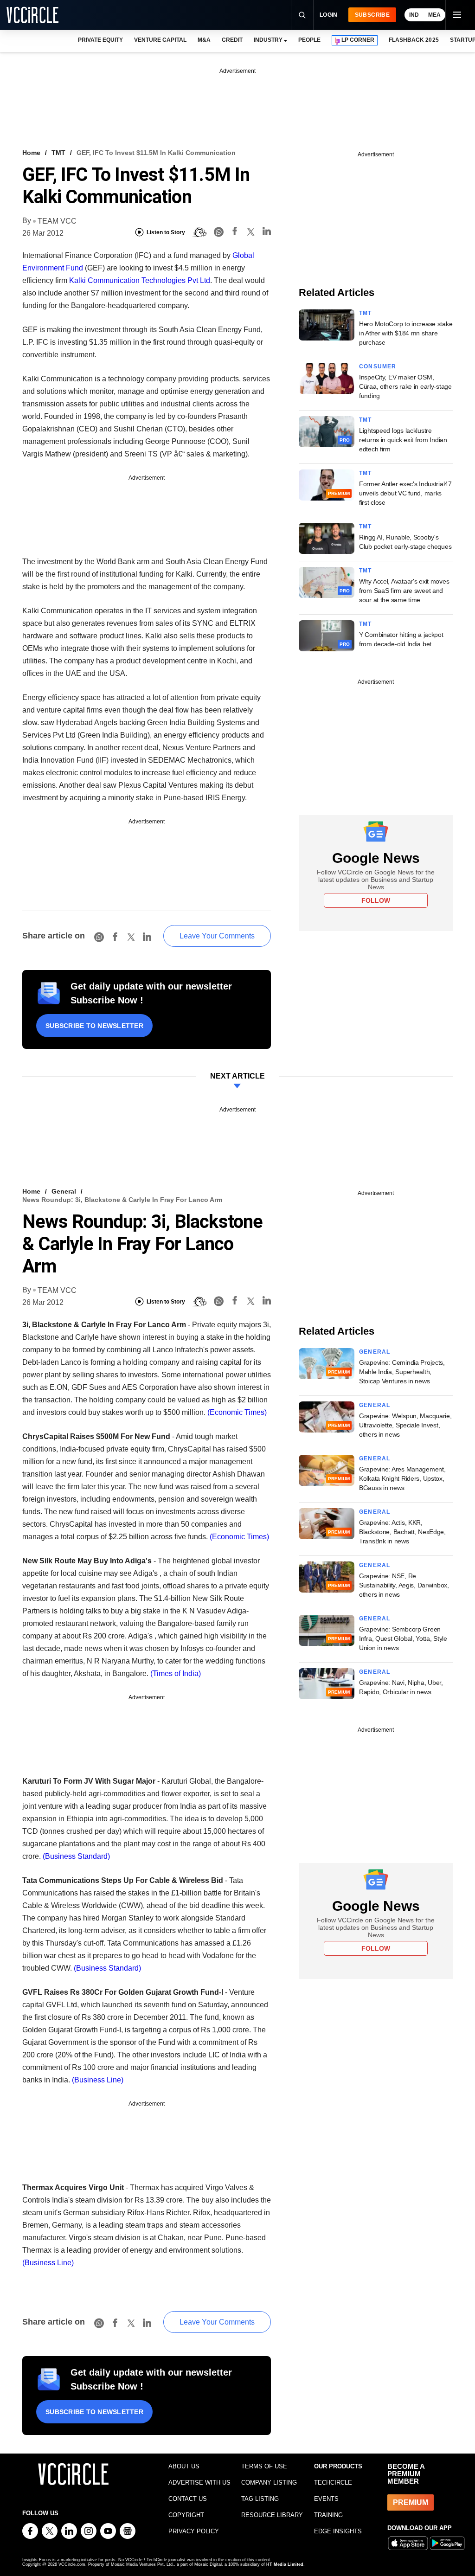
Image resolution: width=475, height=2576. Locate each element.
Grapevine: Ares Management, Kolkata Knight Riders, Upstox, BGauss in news (402, 1478)
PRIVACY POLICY (194, 2531)
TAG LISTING (260, 2499)
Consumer (378, 366)
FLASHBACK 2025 (414, 40)
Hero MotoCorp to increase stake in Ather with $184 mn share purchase (406, 333)
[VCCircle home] (32, 15)
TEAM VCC (57, 221)
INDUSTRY (268, 40)
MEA (434, 15)
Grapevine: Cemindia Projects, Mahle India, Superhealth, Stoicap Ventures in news (402, 1372)
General (64, 1191)
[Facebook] (235, 233)
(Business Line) (98, 2080)
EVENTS (326, 2499)
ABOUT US (184, 2466)
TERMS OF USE (264, 2466)
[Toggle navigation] (456, 15)
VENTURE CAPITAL (160, 40)
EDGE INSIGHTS (338, 2531)
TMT (58, 153)
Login (329, 15)
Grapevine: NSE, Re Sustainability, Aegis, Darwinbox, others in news (404, 1585)
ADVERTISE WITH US (199, 2483)
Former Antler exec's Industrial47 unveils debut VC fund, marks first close (405, 493)
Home (31, 153)
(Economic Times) (237, 1412)
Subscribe (372, 15)
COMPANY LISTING (269, 2483)
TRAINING (328, 2515)
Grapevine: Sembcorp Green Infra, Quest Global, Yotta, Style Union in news (403, 1638)
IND (414, 15)
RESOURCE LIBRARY (272, 2515)
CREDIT (232, 40)
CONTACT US (188, 2499)
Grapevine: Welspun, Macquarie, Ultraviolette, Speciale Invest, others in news (405, 1425)
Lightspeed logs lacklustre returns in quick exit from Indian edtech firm (403, 440)
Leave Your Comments (217, 936)
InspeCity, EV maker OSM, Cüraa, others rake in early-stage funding (405, 386)
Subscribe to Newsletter (94, 1026)
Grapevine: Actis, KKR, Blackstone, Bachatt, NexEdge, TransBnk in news (402, 1532)
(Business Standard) (76, 1856)
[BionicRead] (199, 232)
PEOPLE (309, 40)
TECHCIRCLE (333, 2483)
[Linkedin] (267, 233)
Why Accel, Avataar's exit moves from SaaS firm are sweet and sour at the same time (404, 591)
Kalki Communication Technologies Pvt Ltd (140, 280)
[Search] (302, 15)
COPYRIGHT (186, 2515)
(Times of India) (176, 1673)
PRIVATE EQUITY (100, 40)
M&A (204, 40)
